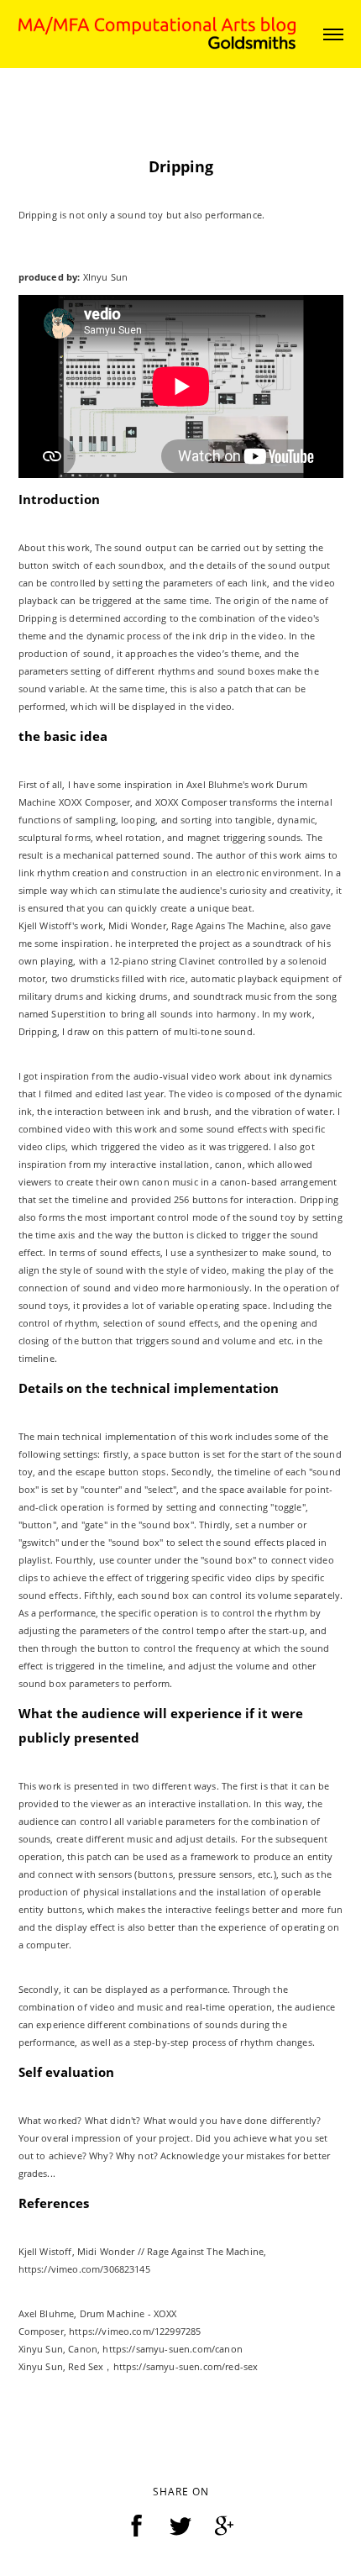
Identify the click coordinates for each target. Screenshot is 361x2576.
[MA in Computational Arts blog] (157, 32)
